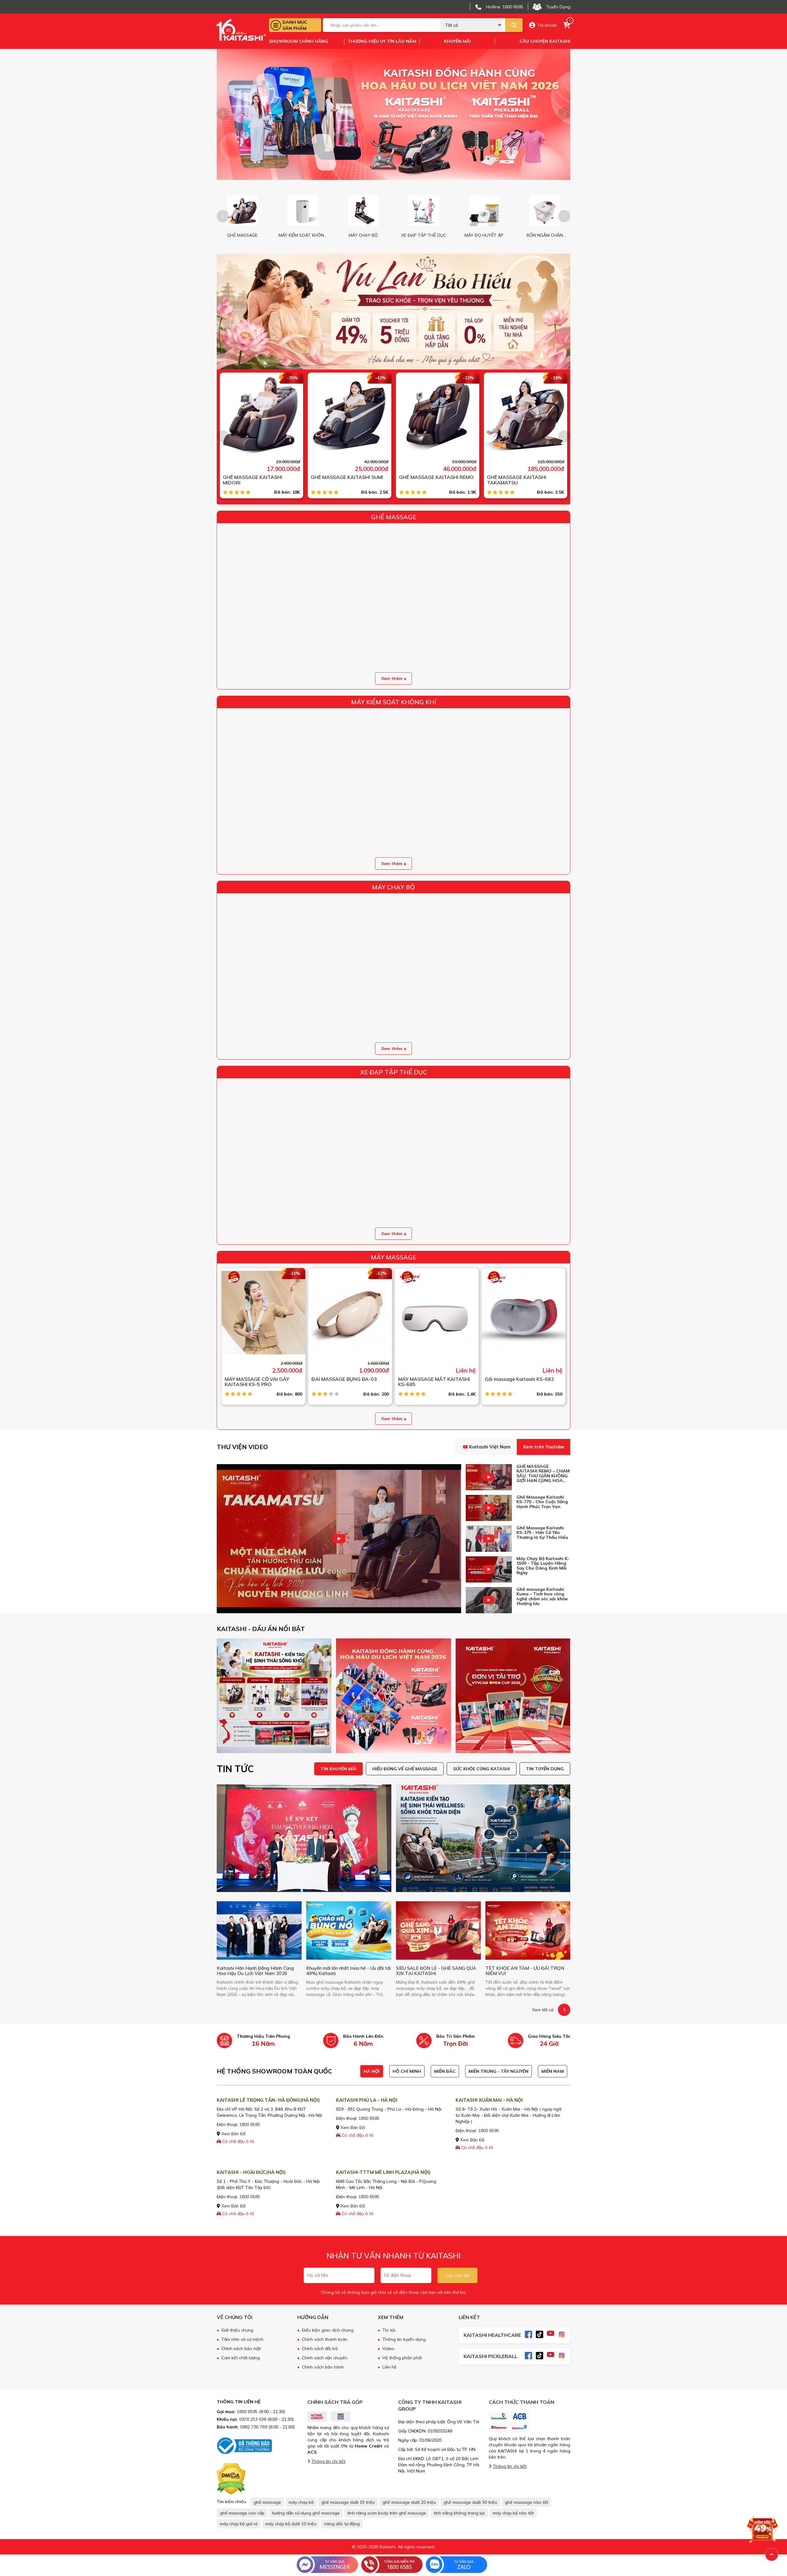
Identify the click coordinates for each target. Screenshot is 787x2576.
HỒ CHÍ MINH (407, 2071)
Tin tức (389, 2330)
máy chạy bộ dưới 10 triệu (291, 2524)
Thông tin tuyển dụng (404, 2339)
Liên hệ (390, 2367)
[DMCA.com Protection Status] (231, 2479)
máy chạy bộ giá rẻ (239, 2524)
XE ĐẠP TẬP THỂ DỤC (394, 1072)
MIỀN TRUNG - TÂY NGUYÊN (498, 2071)
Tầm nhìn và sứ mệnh (242, 2339)
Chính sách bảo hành (323, 2367)
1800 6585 (250, 2124)
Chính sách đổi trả (320, 2349)
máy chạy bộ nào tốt (513, 2513)
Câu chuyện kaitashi (545, 41)
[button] (564, 114)
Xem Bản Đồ (233, 2134)
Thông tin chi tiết (328, 2461)
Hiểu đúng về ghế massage (405, 1769)
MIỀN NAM (553, 2071)
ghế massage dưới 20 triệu (409, 2502)
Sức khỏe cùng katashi (482, 1769)
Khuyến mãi (457, 41)
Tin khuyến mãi (338, 1769)
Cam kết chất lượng (241, 2358)
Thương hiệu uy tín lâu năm (382, 41)
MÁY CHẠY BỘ (393, 887)
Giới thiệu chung (237, 2330)
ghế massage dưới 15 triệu (348, 2502)
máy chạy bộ (301, 2502)
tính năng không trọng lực (459, 2513)
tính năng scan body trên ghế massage (387, 2513)
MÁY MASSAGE (393, 1257)
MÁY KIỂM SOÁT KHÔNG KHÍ (394, 702)
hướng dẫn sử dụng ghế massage (306, 2513)
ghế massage (267, 2502)
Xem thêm (392, 678)
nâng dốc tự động (342, 2524)
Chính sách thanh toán (325, 2339)
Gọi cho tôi (457, 2275)
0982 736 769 (254, 2427)
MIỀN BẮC (445, 2071)
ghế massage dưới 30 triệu (470, 2502)
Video (388, 2349)
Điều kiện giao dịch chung (328, 2330)
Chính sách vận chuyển (325, 2358)
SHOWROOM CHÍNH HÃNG (299, 41)
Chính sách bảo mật (241, 2349)
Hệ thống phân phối (402, 2358)
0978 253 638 (253, 2419)
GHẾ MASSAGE (394, 517)
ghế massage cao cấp (242, 2513)
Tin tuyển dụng (545, 1769)
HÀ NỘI (372, 2071)
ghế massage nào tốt (526, 2502)
